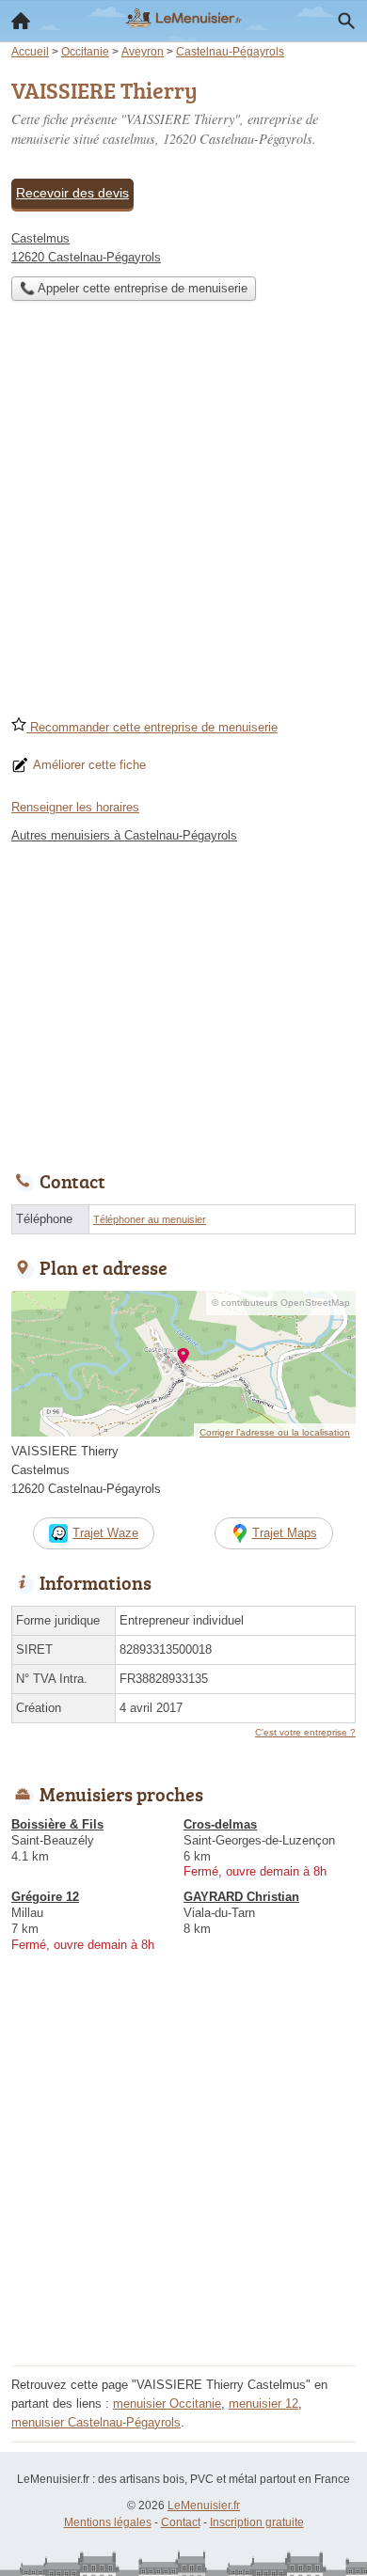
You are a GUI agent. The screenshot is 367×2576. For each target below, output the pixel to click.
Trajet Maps (285, 1533)
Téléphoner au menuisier (150, 1219)
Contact (181, 2522)
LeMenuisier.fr (204, 2505)
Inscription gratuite (257, 2522)
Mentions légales (108, 2522)
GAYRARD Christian (241, 1897)
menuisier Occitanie (167, 2403)
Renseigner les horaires (75, 807)
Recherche (346, 21)
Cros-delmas (220, 1824)
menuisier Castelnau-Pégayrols (96, 2422)
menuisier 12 (263, 2403)
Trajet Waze (105, 1533)
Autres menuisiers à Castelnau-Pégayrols (124, 835)
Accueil (21, 21)
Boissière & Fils (57, 1824)
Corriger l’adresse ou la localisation (275, 1432)
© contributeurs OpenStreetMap (281, 1303)
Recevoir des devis (72, 193)
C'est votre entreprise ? (305, 1732)
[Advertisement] (183, 514)
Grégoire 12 (45, 1897)
